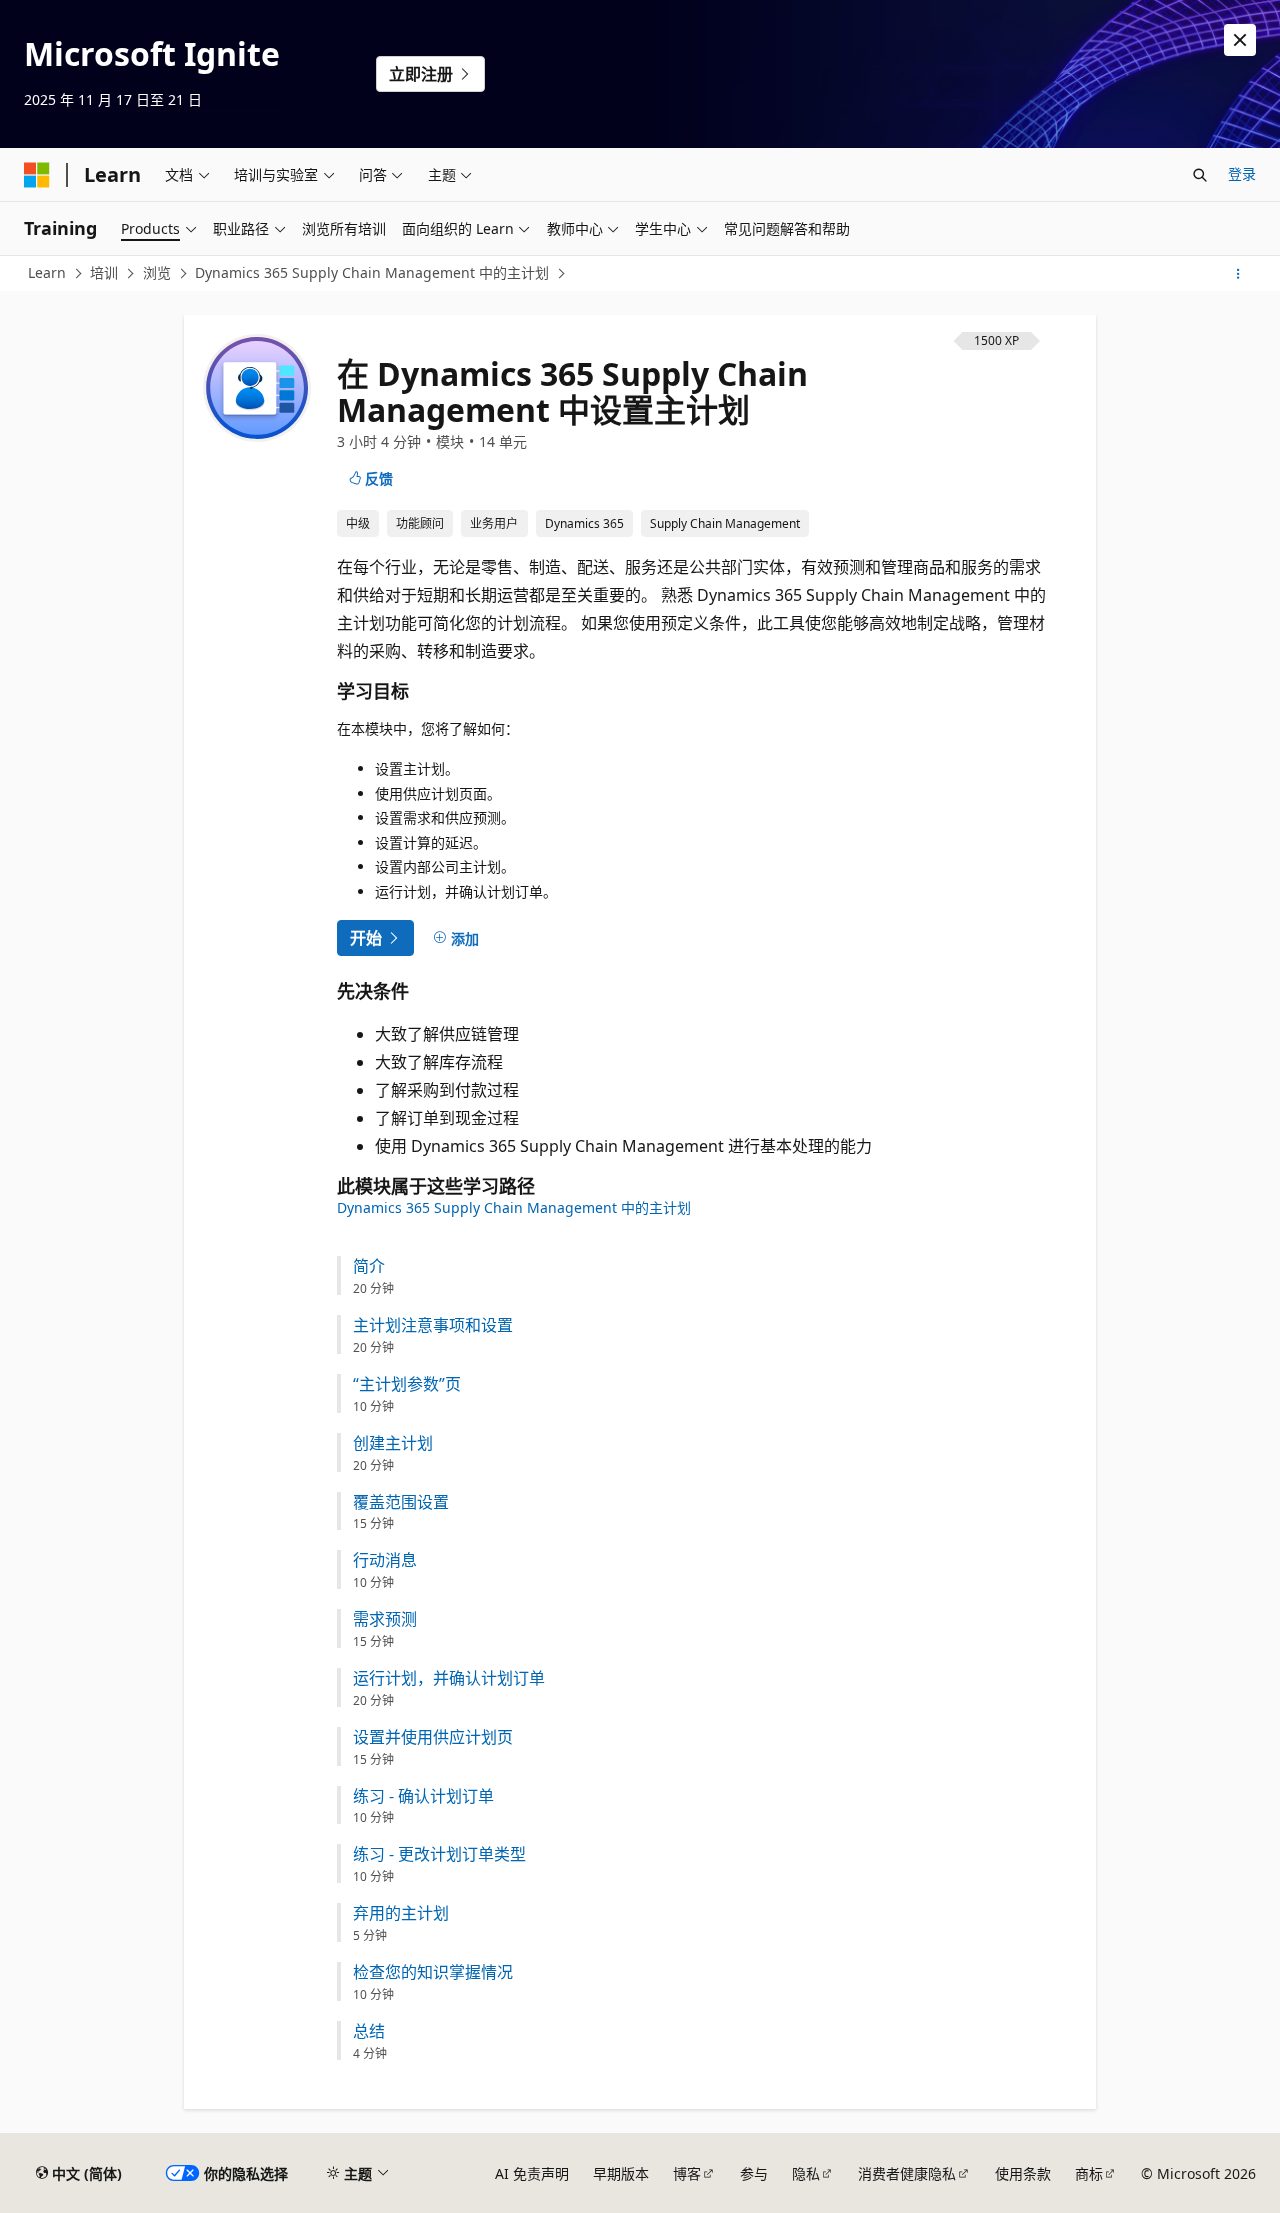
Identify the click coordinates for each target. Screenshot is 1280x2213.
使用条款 (1023, 2173)
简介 (369, 1266)
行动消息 (385, 1560)
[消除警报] (1240, 40)
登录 (1242, 173)
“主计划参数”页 (407, 1384)
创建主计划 (393, 1443)
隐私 (806, 2173)
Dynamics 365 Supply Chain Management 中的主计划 (372, 272)
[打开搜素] (1200, 175)
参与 (754, 2173)
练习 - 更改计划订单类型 (439, 1854)
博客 (687, 2173)
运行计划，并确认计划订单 (449, 1678)
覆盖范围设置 (401, 1502)
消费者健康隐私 (907, 2173)
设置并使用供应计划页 (433, 1737)
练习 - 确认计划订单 (423, 1796)
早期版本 (621, 2173)
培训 (104, 272)
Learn (47, 272)
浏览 (157, 272)
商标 (1089, 2173)
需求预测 (385, 1619)
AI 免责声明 (532, 2173)
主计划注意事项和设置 (433, 1325)
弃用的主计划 (401, 1913)
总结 (369, 2031)
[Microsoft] (37, 175)
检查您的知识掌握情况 (433, 1972)
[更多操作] (1238, 274)
